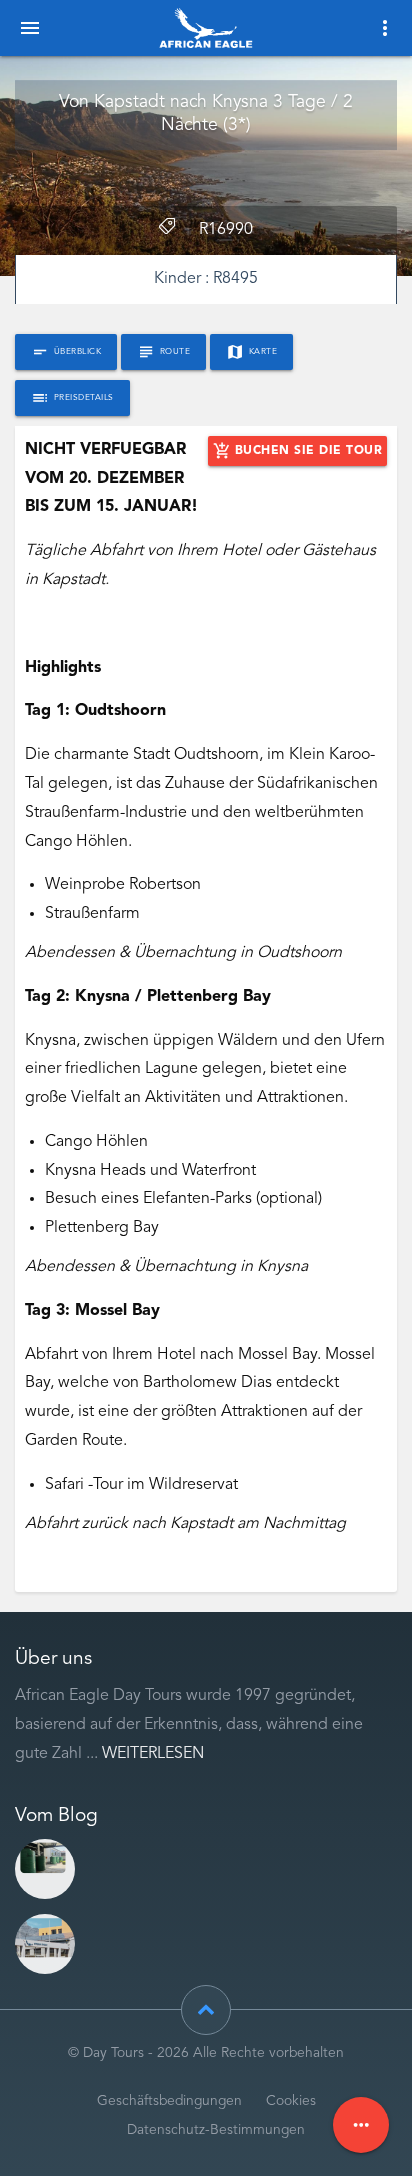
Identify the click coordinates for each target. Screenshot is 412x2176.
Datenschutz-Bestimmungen (216, 2130)
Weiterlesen (153, 1754)
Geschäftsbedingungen (169, 2101)
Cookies (291, 2101)
